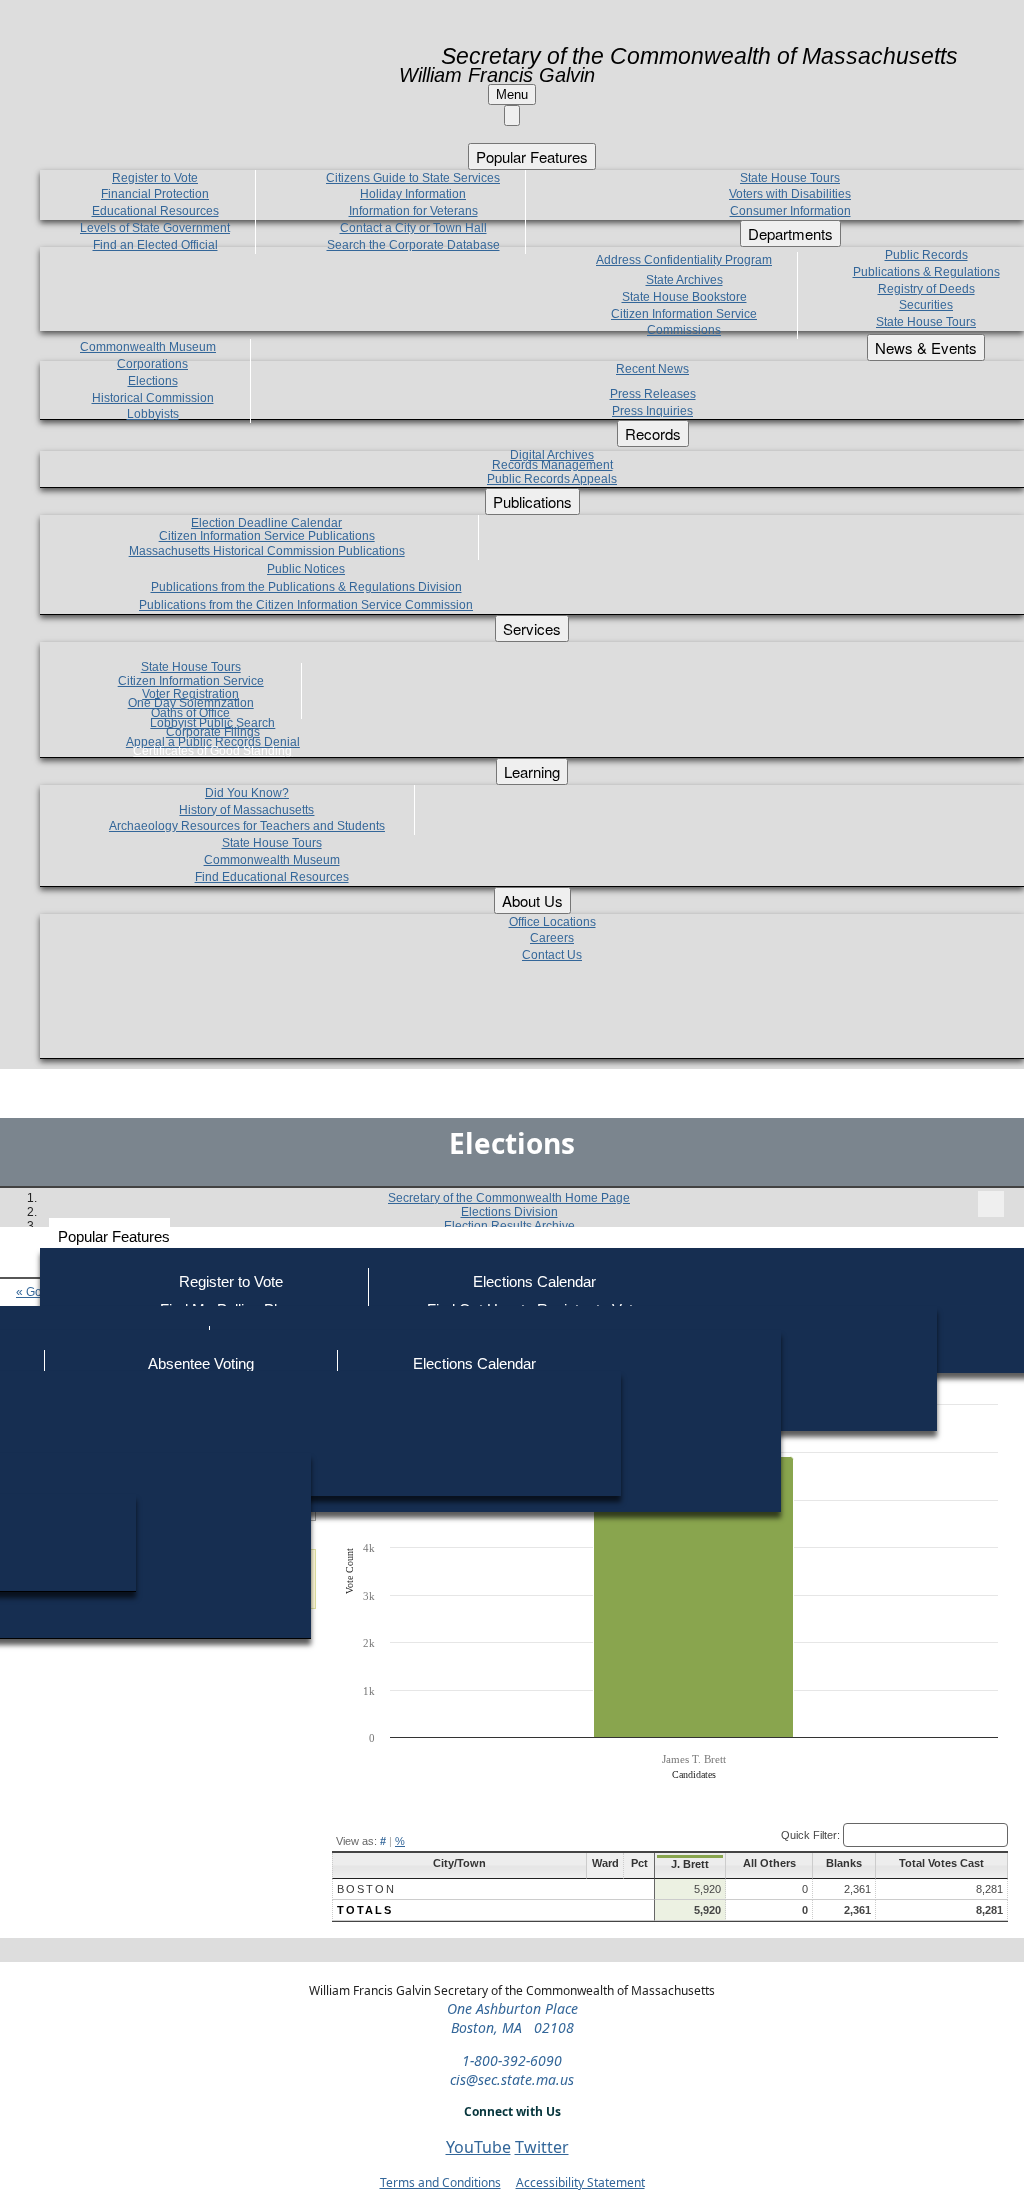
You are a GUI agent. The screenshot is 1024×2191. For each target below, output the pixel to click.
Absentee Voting (201, 1363)
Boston (366, 1889)
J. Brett (690, 1864)
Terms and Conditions (440, 2182)
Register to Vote (231, 1281)
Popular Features (114, 1236)
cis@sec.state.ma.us (512, 2079)
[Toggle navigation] (991, 1204)
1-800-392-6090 (512, 2060)
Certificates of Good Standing (212, 751)
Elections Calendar (534, 1281)
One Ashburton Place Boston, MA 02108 (512, 2018)
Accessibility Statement (580, 2182)
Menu (512, 94)
